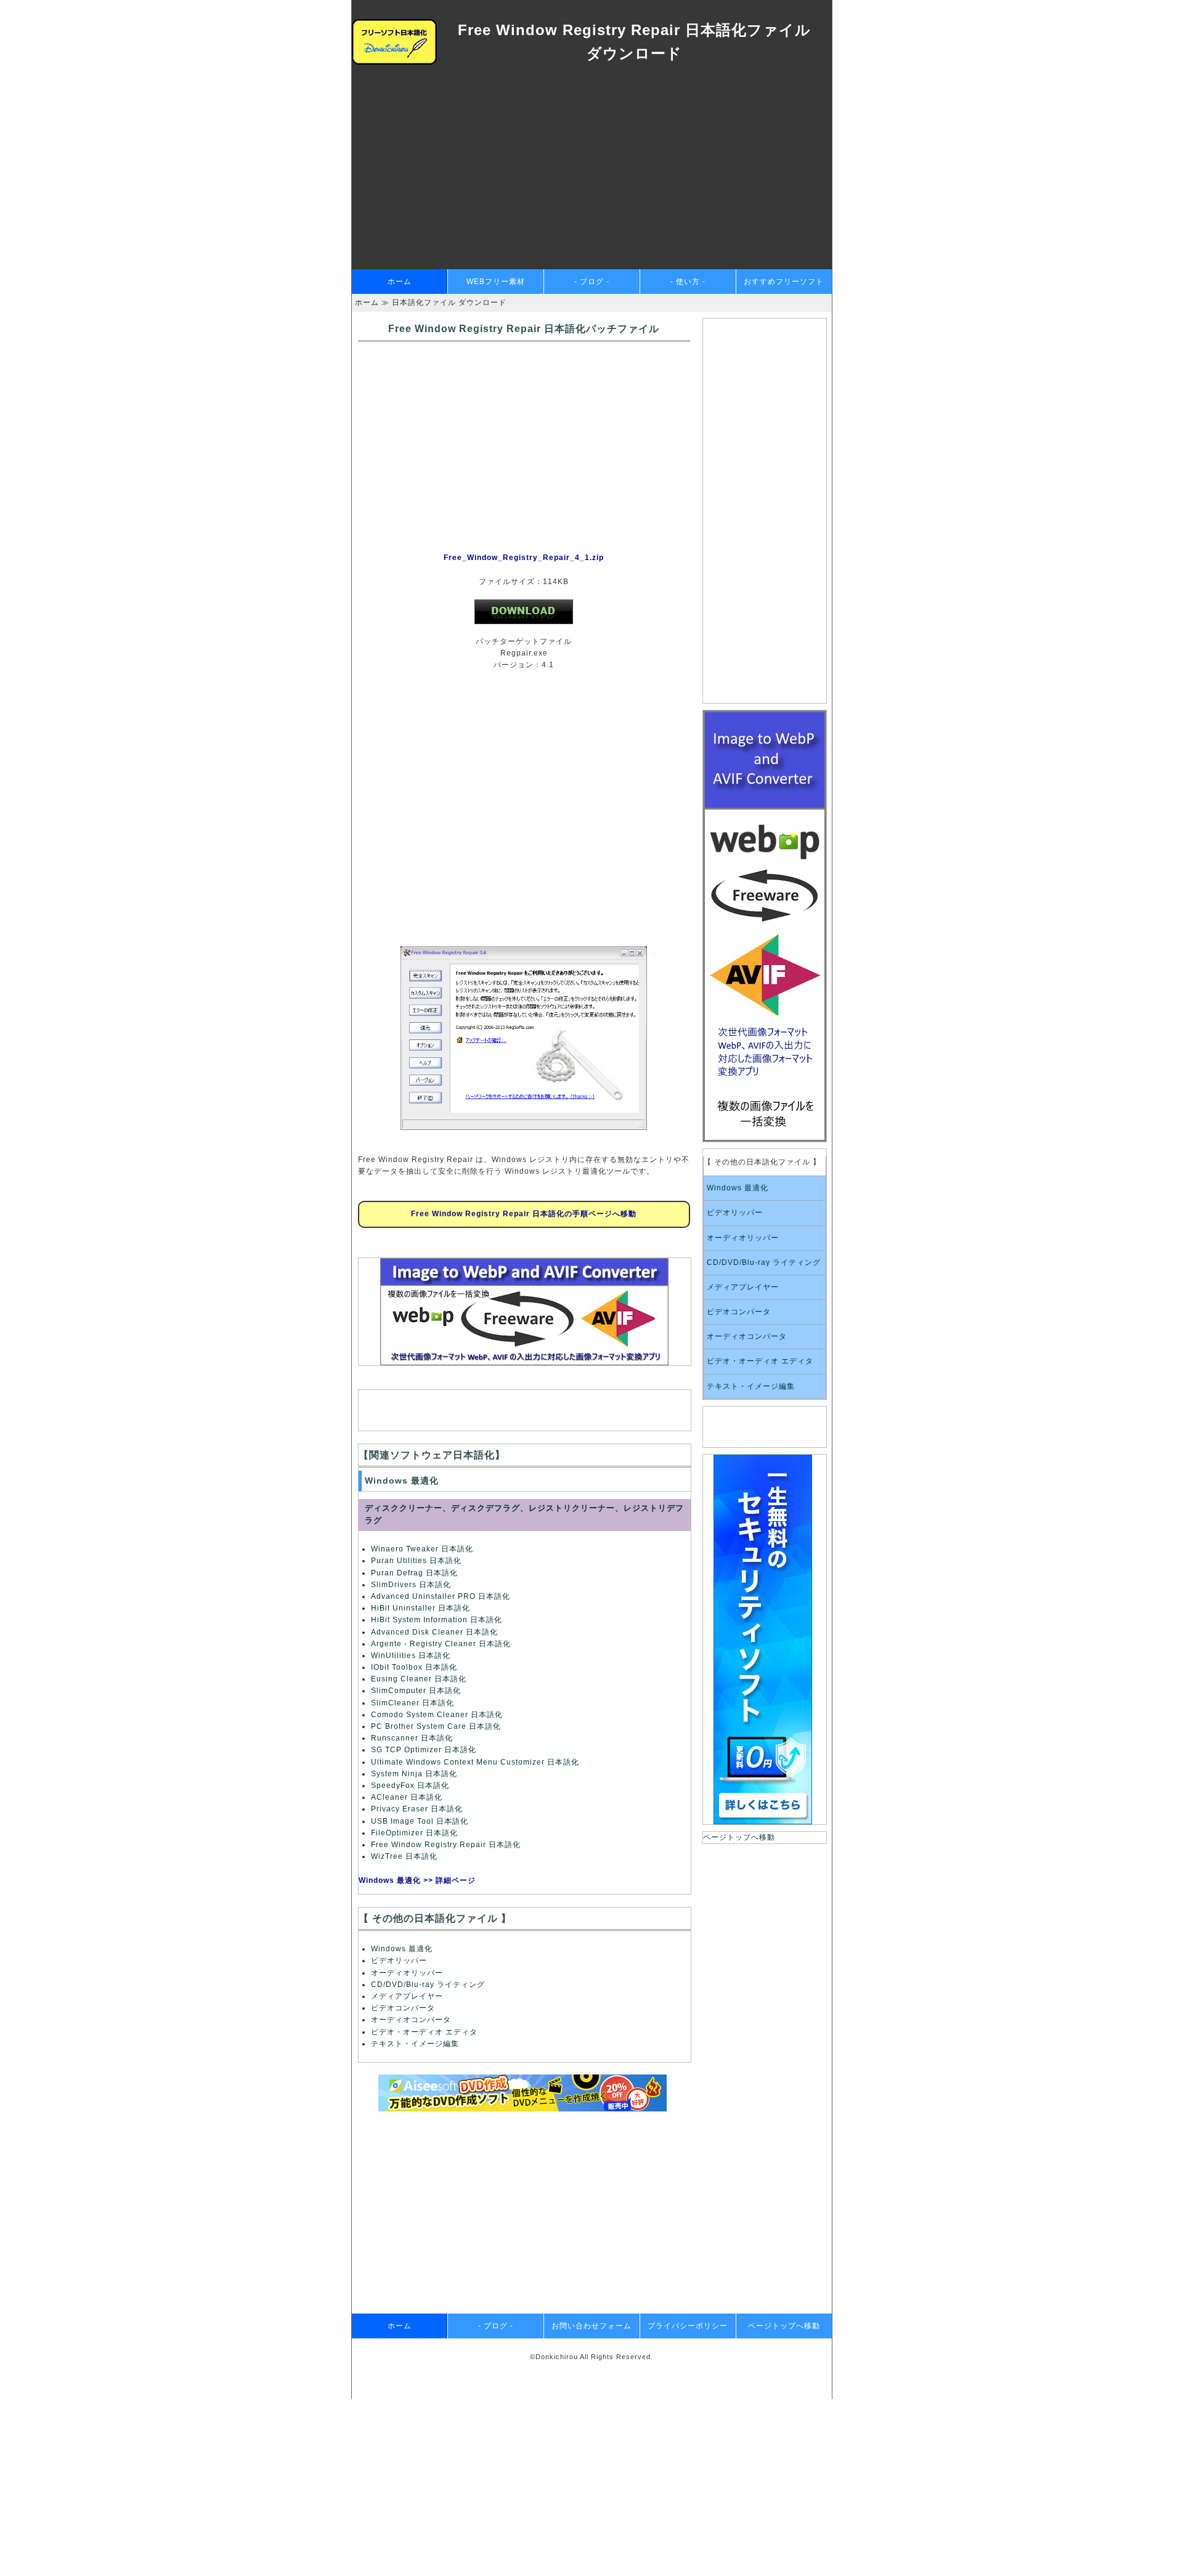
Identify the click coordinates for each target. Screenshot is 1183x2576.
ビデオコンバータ (403, 2008)
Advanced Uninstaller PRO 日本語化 (441, 1596)
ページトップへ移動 (739, 1837)
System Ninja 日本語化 (414, 1774)
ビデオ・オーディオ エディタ (424, 2032)
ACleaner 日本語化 (407, 1797)
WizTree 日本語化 (404, 1856)
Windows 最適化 (402, 1949)
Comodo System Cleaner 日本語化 (437, 1715)
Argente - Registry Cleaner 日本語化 (441, 1644)
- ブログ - (592, 282)
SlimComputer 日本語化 (416, 1691)
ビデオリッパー (399, 1960)
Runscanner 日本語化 (412, 1738)
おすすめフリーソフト (784, 282)
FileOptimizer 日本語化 (414, 1833)
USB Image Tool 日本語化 (420, 1821)
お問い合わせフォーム (591, 2326)
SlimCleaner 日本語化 (413, 1703)
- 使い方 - (688, 282)
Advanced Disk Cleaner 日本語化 (434, 1632)
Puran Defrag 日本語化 (414, 1573)
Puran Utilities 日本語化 (416, 1561)
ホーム (400, 282)
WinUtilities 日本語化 (411, 1656)
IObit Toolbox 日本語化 (414, 1667)
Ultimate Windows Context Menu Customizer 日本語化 (475, 1762)
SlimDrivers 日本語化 (411, 1585)
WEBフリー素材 (496, 282)
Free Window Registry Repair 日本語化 (446, 1845)
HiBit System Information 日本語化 (437, 1620)
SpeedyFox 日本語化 (410, 1786)
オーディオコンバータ (411, 2020)
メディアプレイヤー (407, 1996)
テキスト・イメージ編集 (415, 2044)
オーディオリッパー (407, 1973)
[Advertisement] (592, 177)
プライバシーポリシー (688, 2326)
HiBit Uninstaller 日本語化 (421, 1608)
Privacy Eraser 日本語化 (417, 1809)
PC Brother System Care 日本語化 (436, 1726)
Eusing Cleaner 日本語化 (419, 1679)
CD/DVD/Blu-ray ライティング (428, 1985)
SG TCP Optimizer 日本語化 (424, 1750)
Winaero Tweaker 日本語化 (422, 1549)
